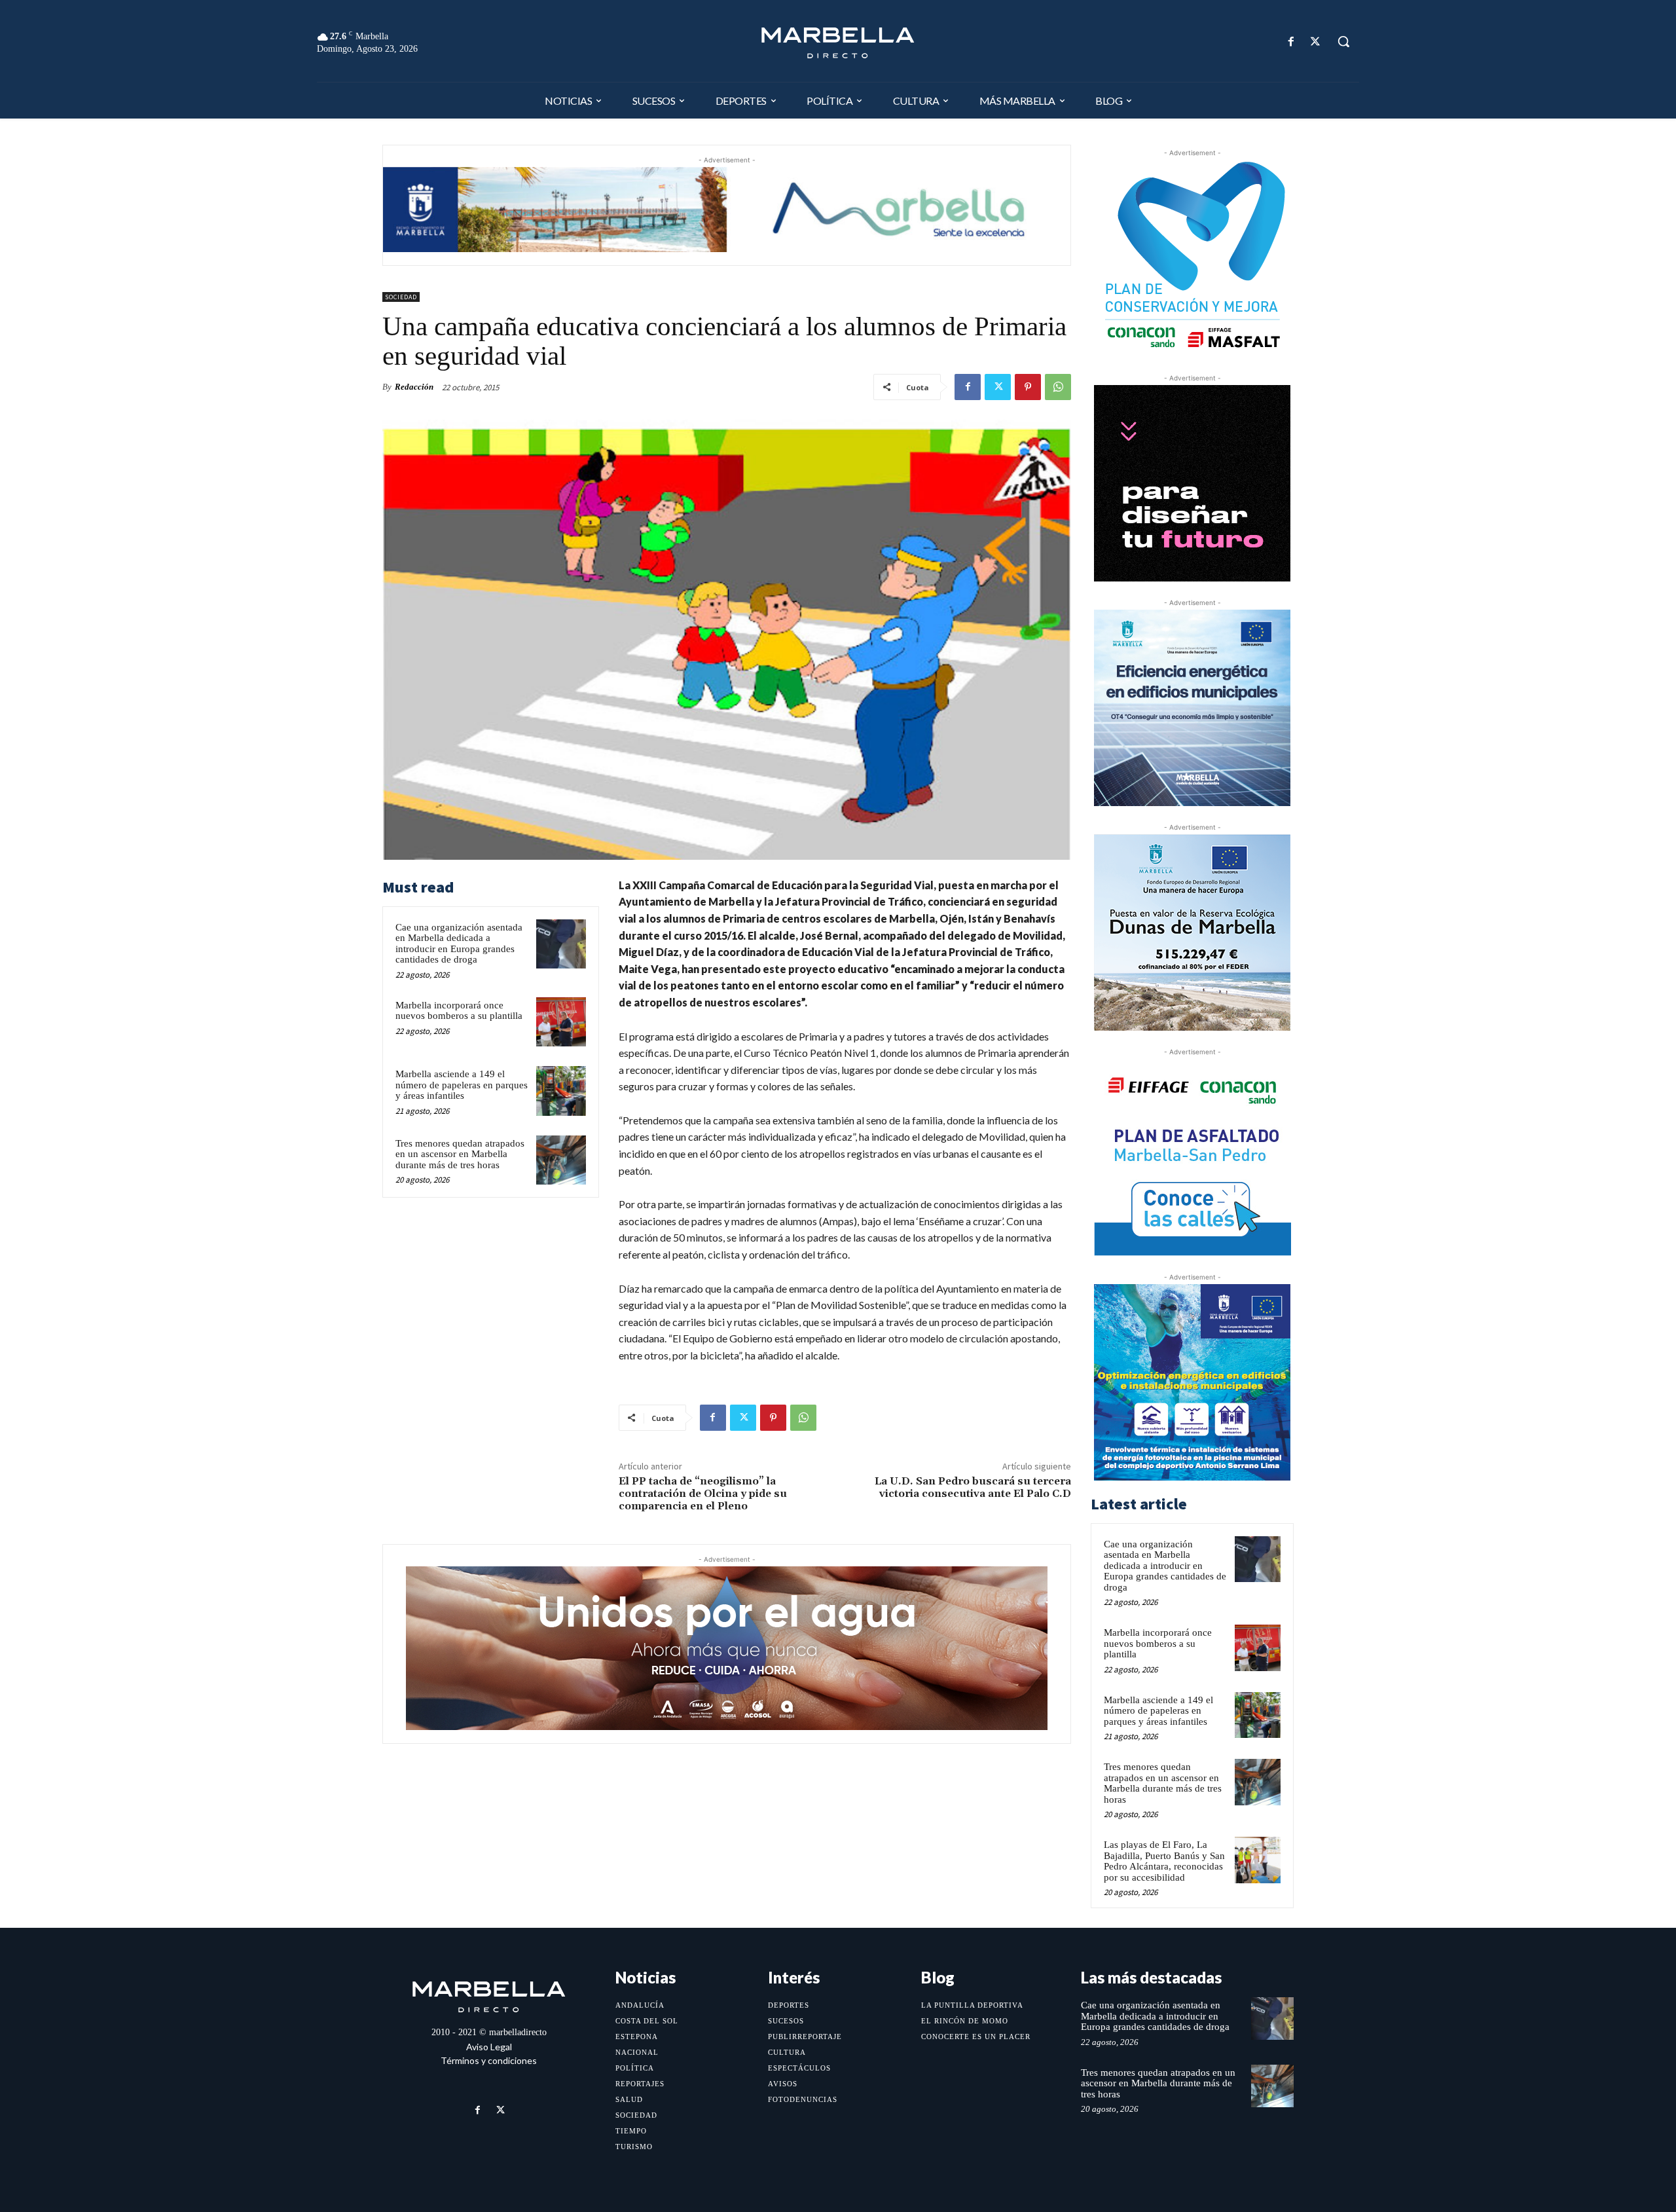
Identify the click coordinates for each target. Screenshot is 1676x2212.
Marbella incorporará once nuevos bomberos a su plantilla (459, 1011)
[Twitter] (1316, 42)
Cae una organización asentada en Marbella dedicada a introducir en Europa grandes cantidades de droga (459, 944)
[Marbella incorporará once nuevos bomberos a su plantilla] (561, 1022)
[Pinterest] (1028, 387)
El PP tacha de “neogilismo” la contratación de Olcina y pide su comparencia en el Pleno (703, 1494)
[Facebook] (1291, 42)
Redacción (414, 387)
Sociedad (401, 297)
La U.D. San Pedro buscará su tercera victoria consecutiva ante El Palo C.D (973, 1487)
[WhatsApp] (1058, 387)
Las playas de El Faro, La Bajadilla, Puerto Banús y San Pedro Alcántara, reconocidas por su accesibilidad (1164, 1861)
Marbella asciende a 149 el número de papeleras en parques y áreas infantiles (462, 1085)
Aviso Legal (489, 2047)
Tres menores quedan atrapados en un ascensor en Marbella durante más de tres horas (460, 1154)
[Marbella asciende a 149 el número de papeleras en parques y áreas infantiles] (561, 1091)
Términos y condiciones (489, 2060)
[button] (1343, 41)
